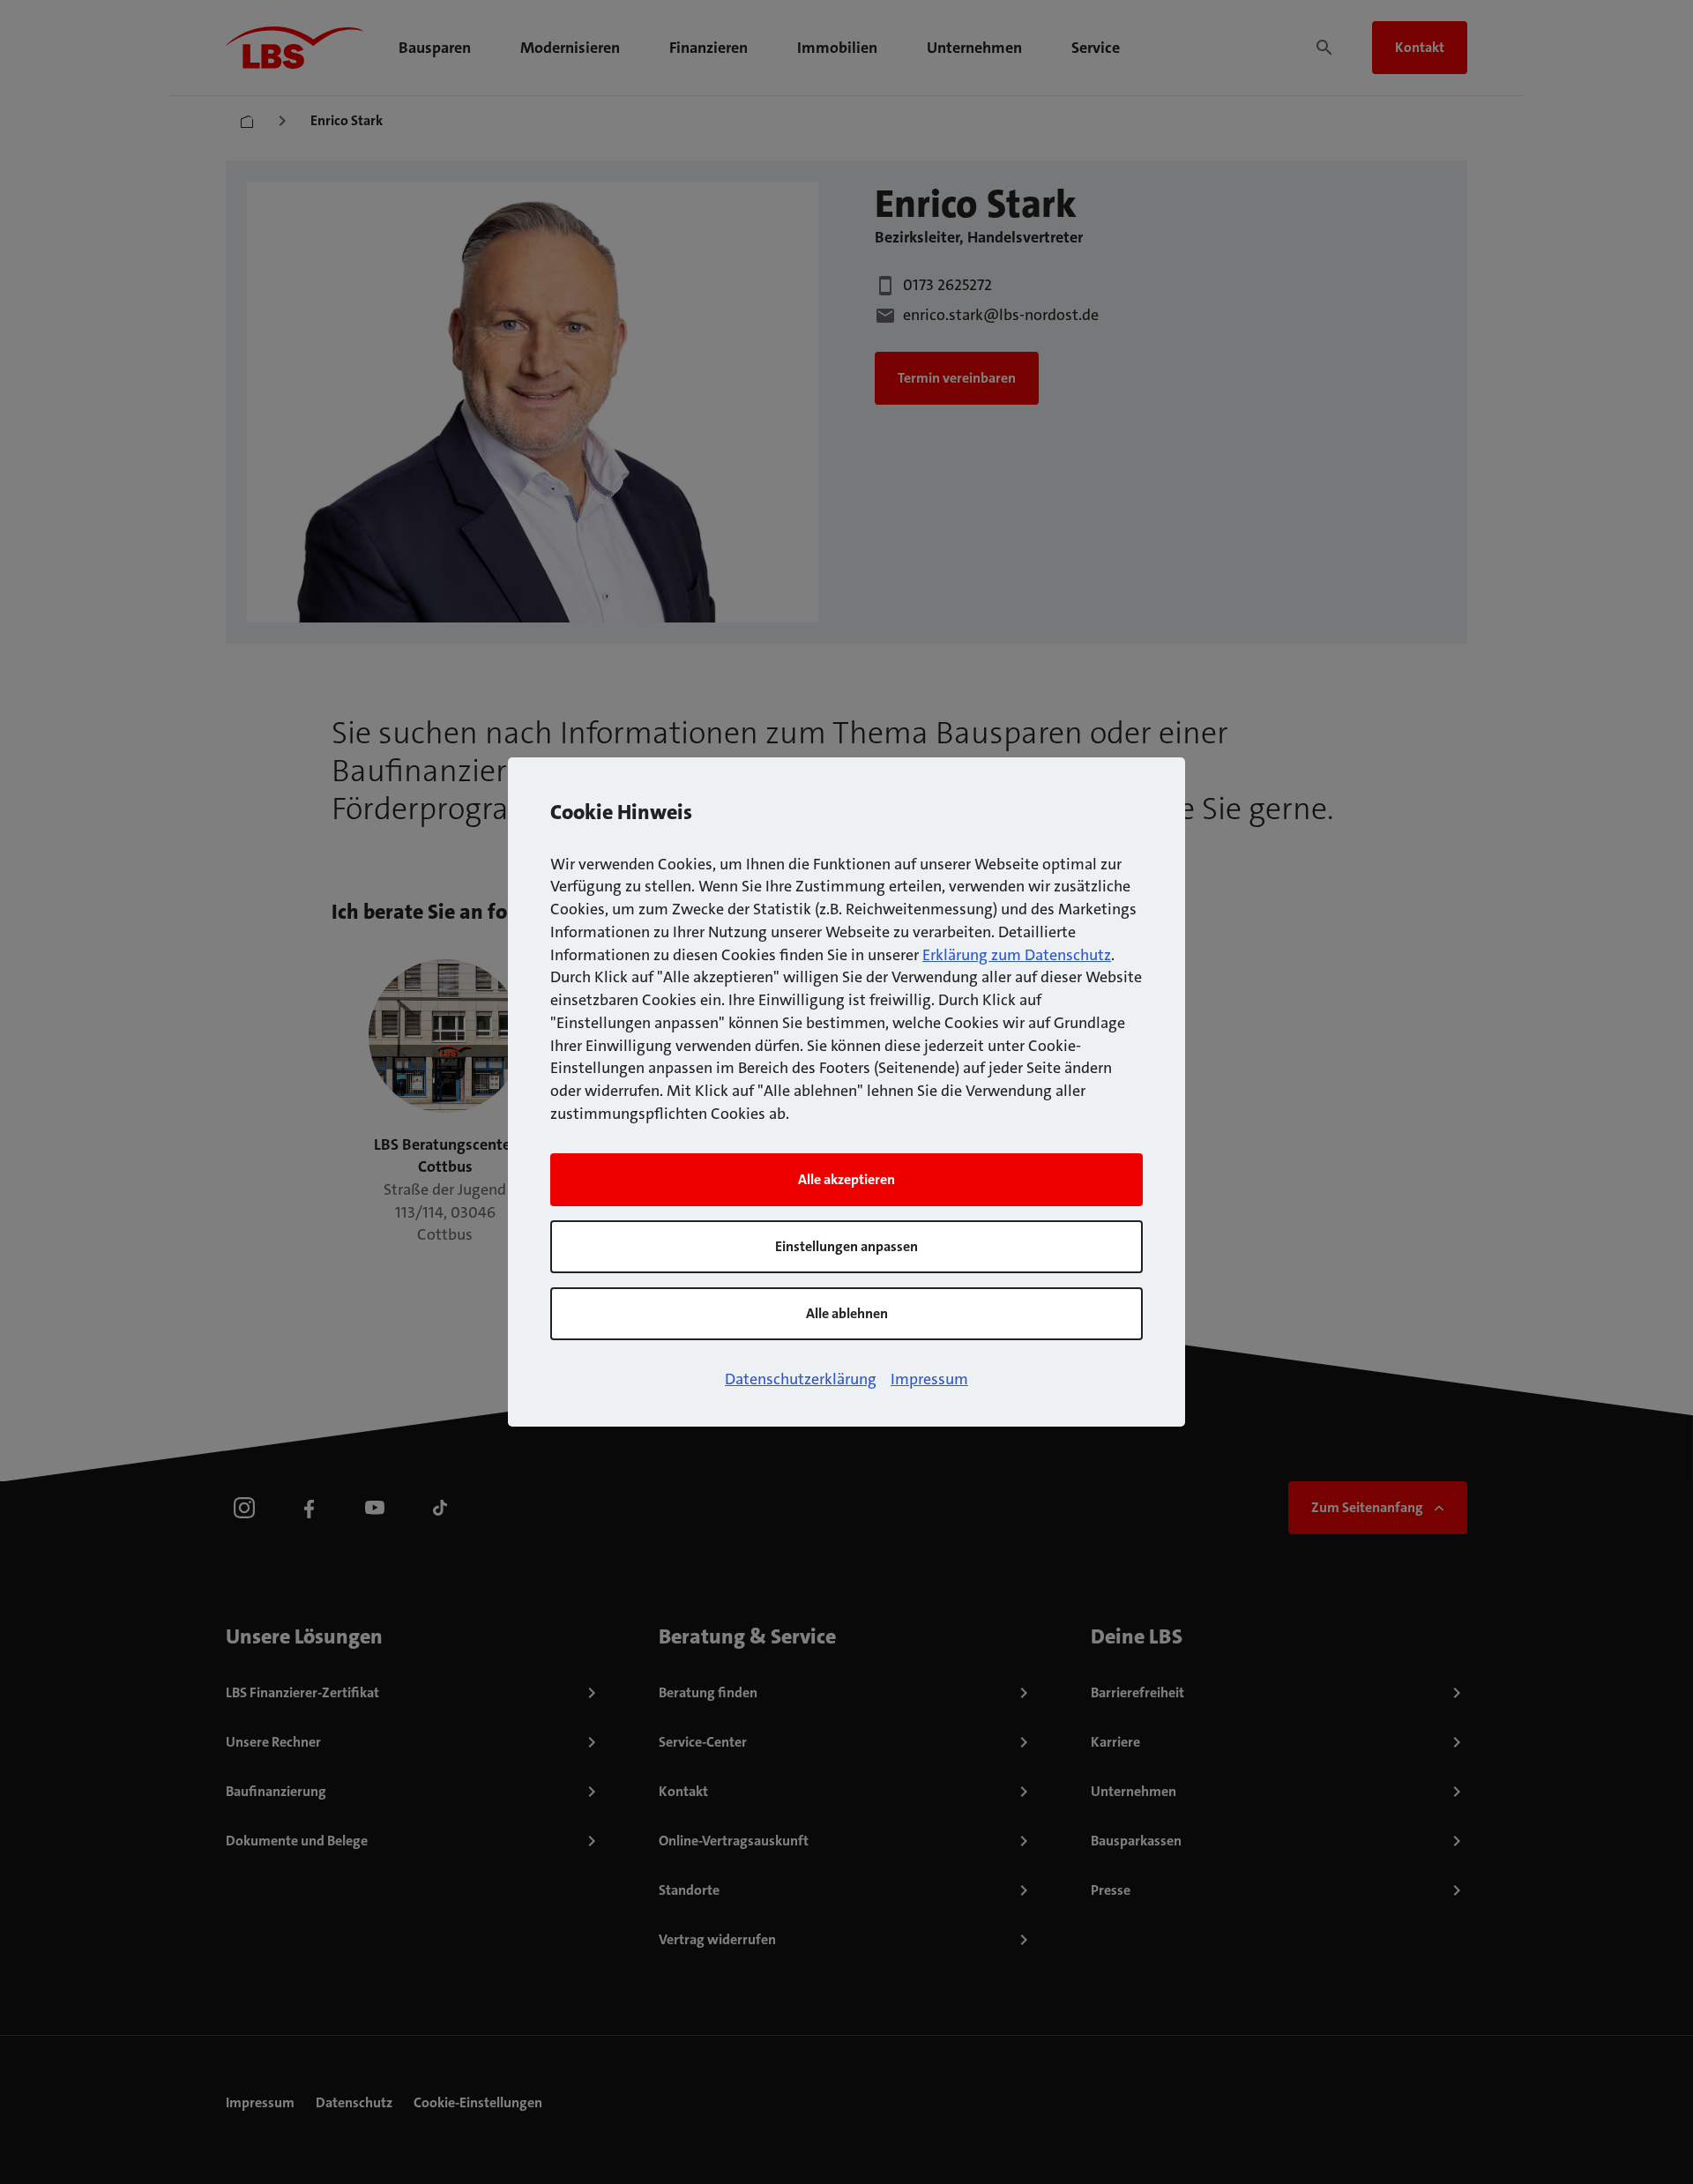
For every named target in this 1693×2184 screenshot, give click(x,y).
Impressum (929, 1379)
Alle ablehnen (847, 1313)
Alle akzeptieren (846, 1179)
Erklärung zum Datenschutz (1017, 955)
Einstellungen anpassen (846, 1246)
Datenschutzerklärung (801, 1379)
